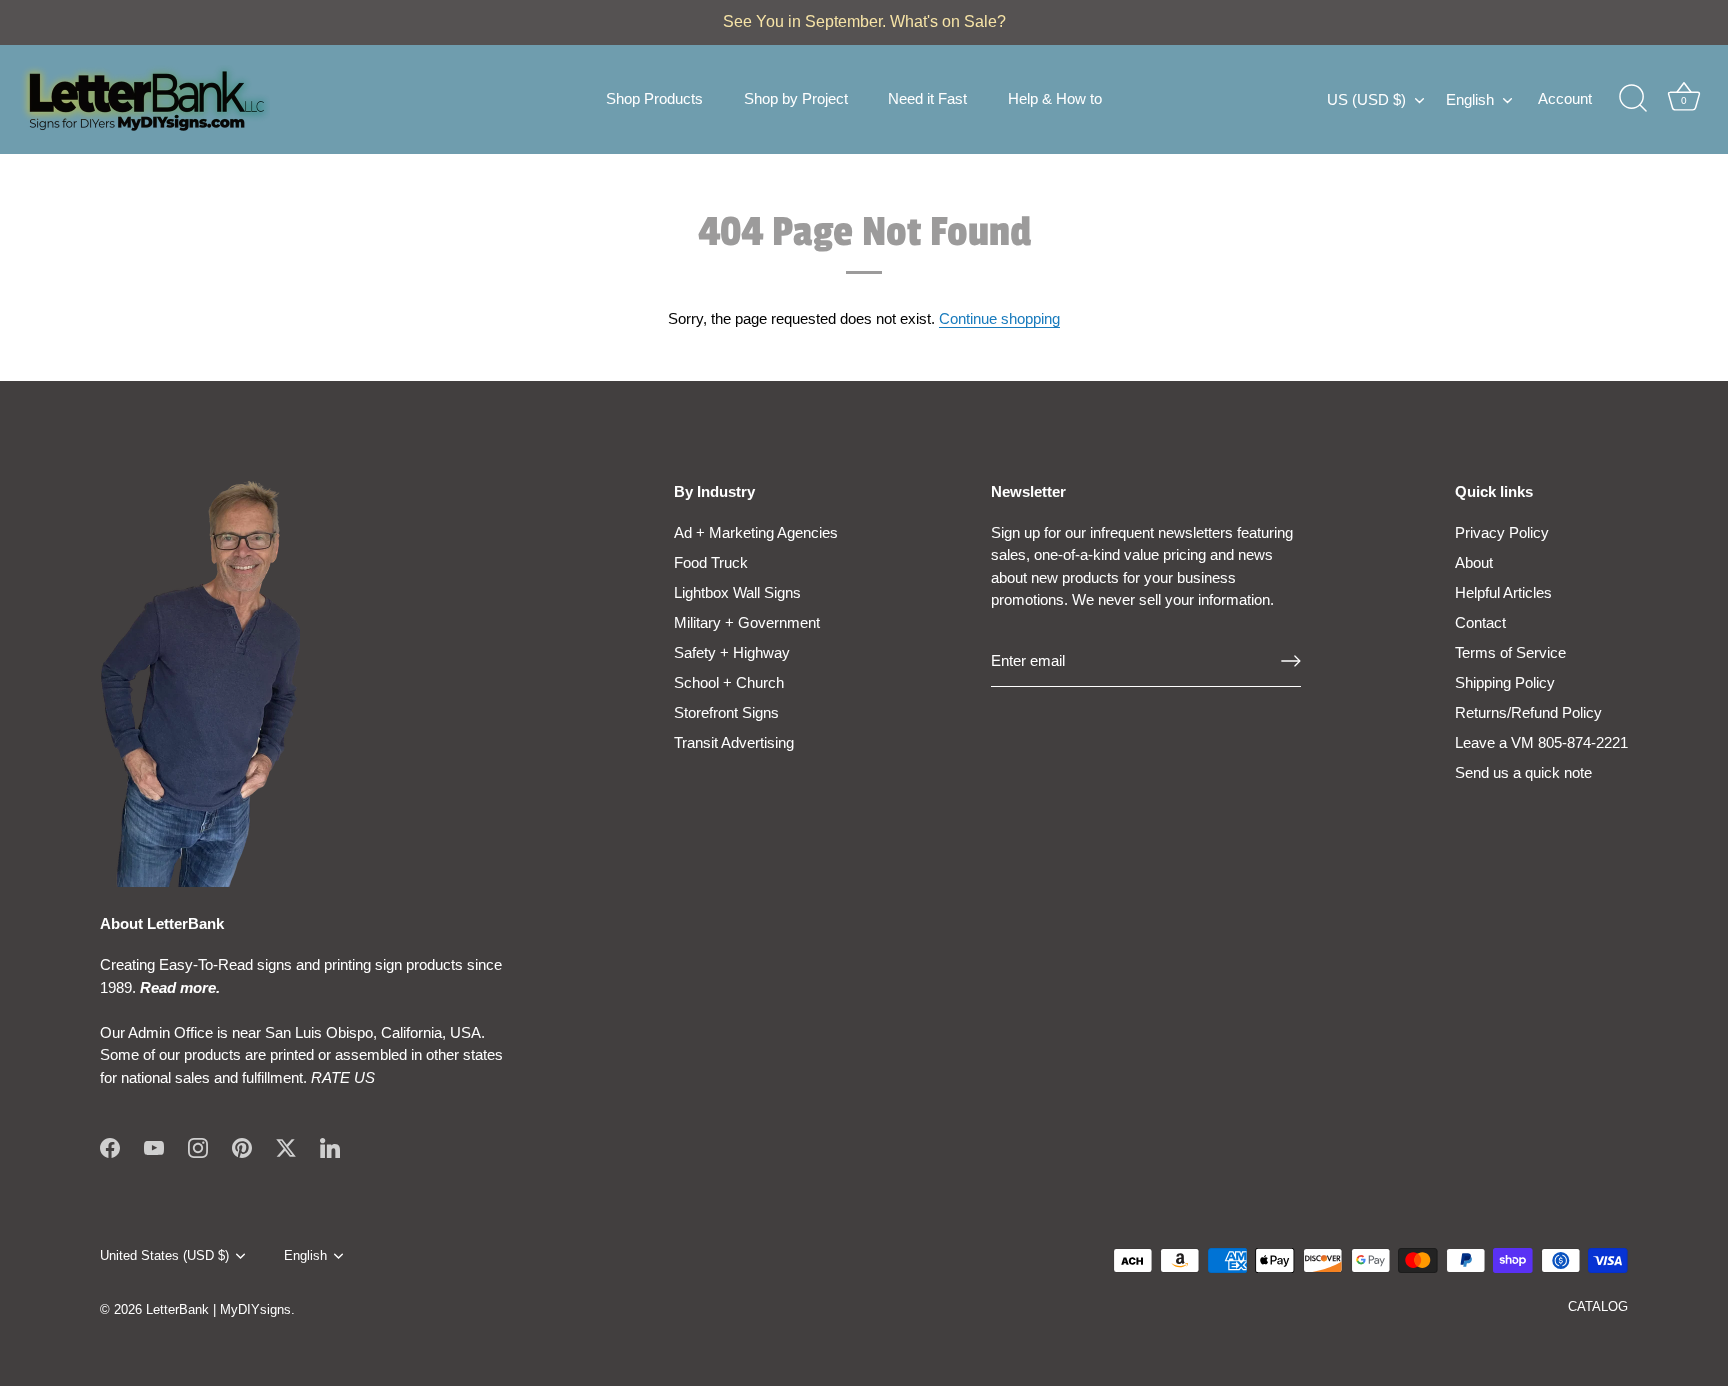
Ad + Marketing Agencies (756, 532)
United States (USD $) (164, 1255)
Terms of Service (1510, 652)
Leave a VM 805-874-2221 (1541, 742)
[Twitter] (286, 1146)
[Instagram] (198, 1146)
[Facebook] (110, 1146)
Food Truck (711, 562)
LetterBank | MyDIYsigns (218, 1309)
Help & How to (1055, 98)
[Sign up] (1291, 661)
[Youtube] (154, 1146)
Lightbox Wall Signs (737, 592)
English (1470, 99)
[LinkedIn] (330, 1146)
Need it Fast (927, 98)
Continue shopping (999, 318)
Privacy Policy (1502, 532)
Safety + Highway (732, 652)
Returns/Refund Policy (1528, 712)
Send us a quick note (1523, 772)
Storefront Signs (726, 712)
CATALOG (1598, 1306)
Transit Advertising (734, 742)
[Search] (1633, 99)
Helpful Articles (1503, 592)
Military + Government (747, 622)
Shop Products (654, 98)
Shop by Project (796, 98)
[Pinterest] (242, 1146)
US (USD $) (1366, 99)
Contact (1480, 622)
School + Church (729, 682)
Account (1565, 98)
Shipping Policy (1505, 682)
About (1474, 562)
